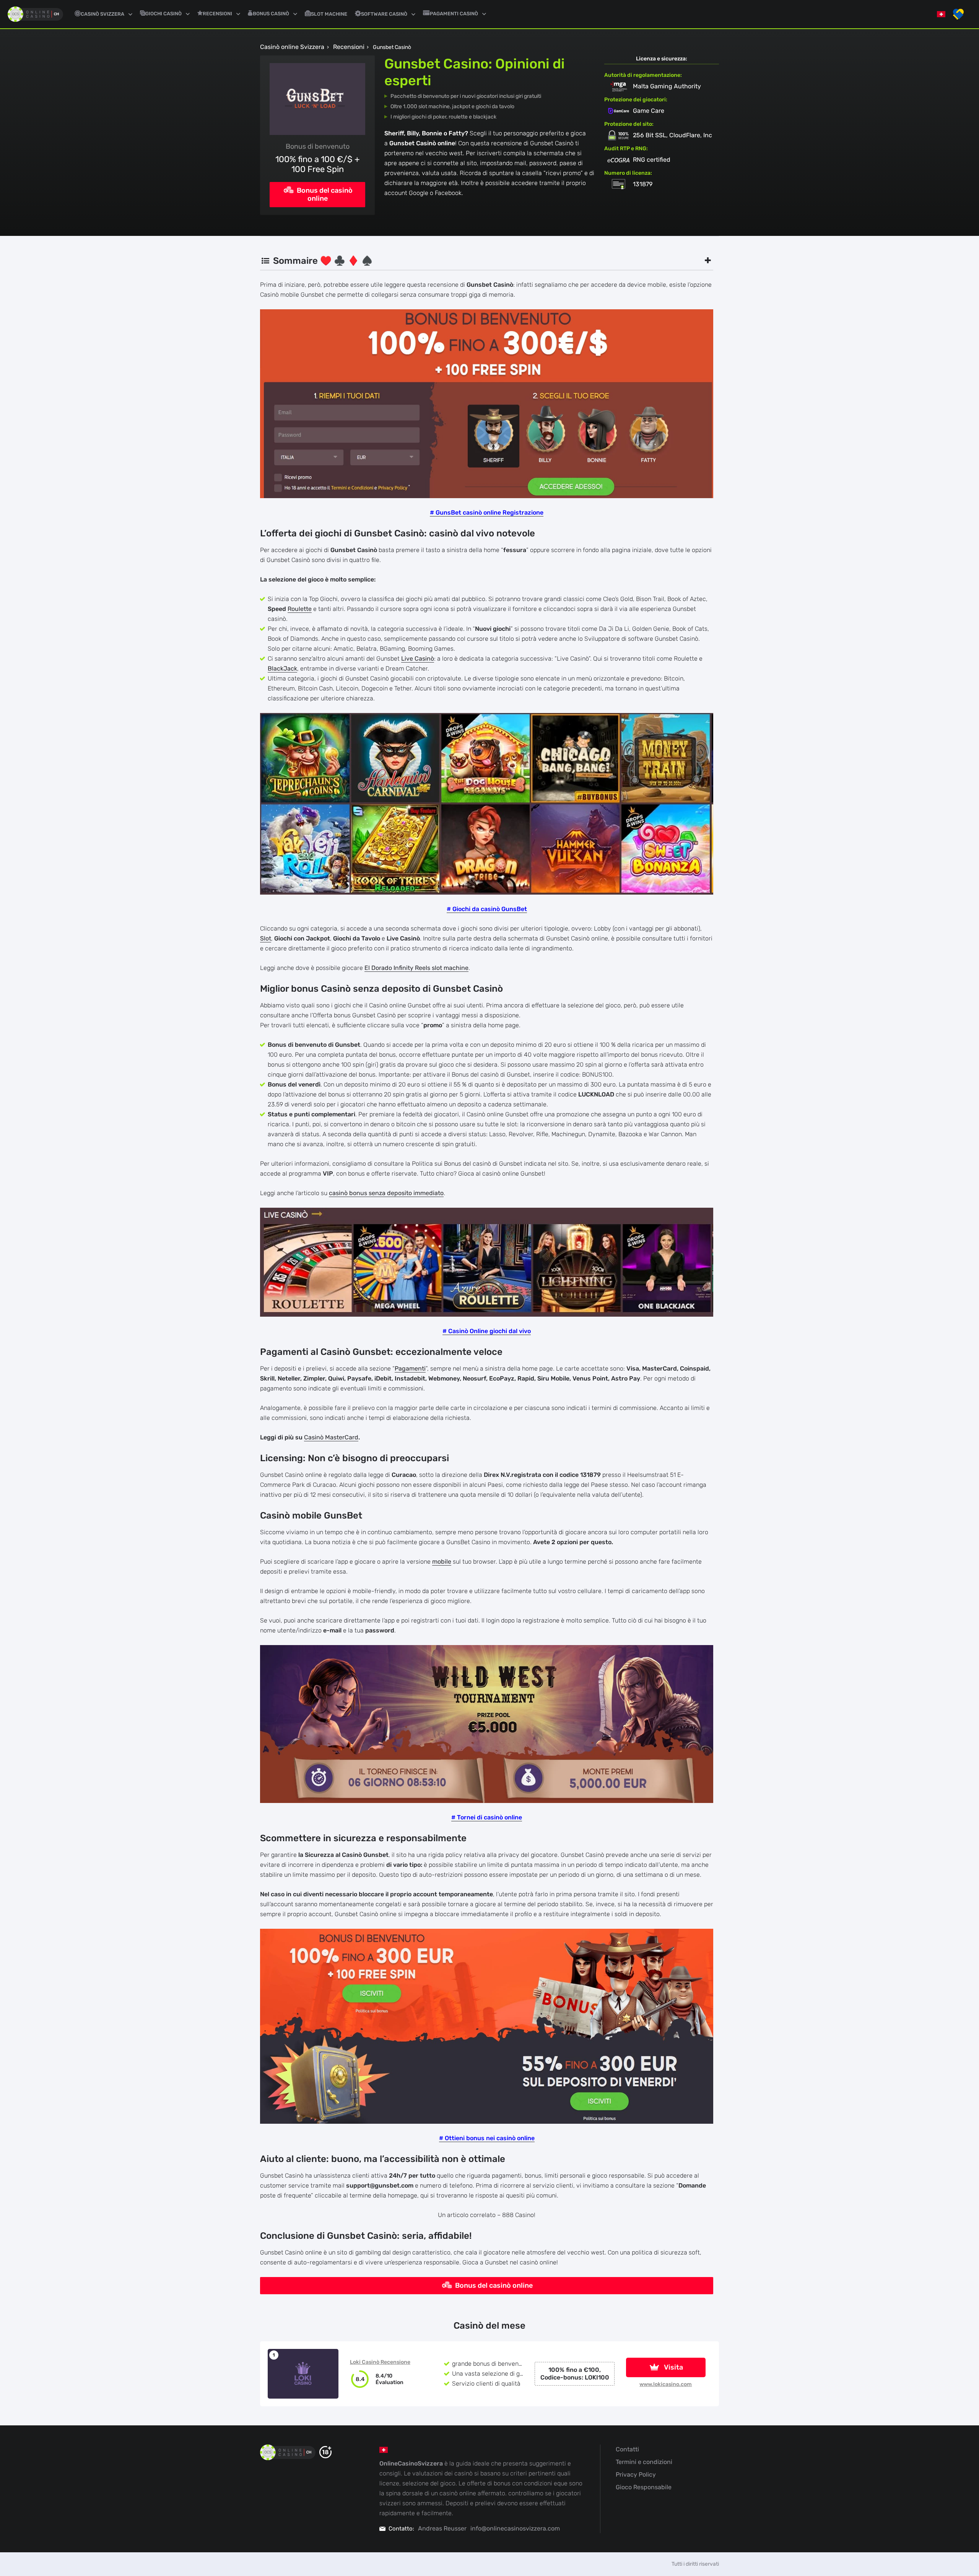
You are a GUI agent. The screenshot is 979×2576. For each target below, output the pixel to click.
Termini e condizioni (644, 2462)
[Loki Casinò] (303, 2374)
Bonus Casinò (271, 14)
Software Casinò (384, 14)
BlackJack (282, 668)
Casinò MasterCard (331, 1437)
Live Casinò (418, 659)
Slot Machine (329, 14)
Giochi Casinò (163, 14)
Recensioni (217, 14)
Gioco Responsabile (644, 2487)
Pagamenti (410, 1368)
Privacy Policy (636, 2474)
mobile (442, 1562)
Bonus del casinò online (324, 194)
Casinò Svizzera (102, 14)
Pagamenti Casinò (454, 14)
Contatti (627, 2449)
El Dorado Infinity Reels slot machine (416, 968)
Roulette (300, 609)
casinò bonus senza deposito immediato (386, 1193)
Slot (266, 938)
